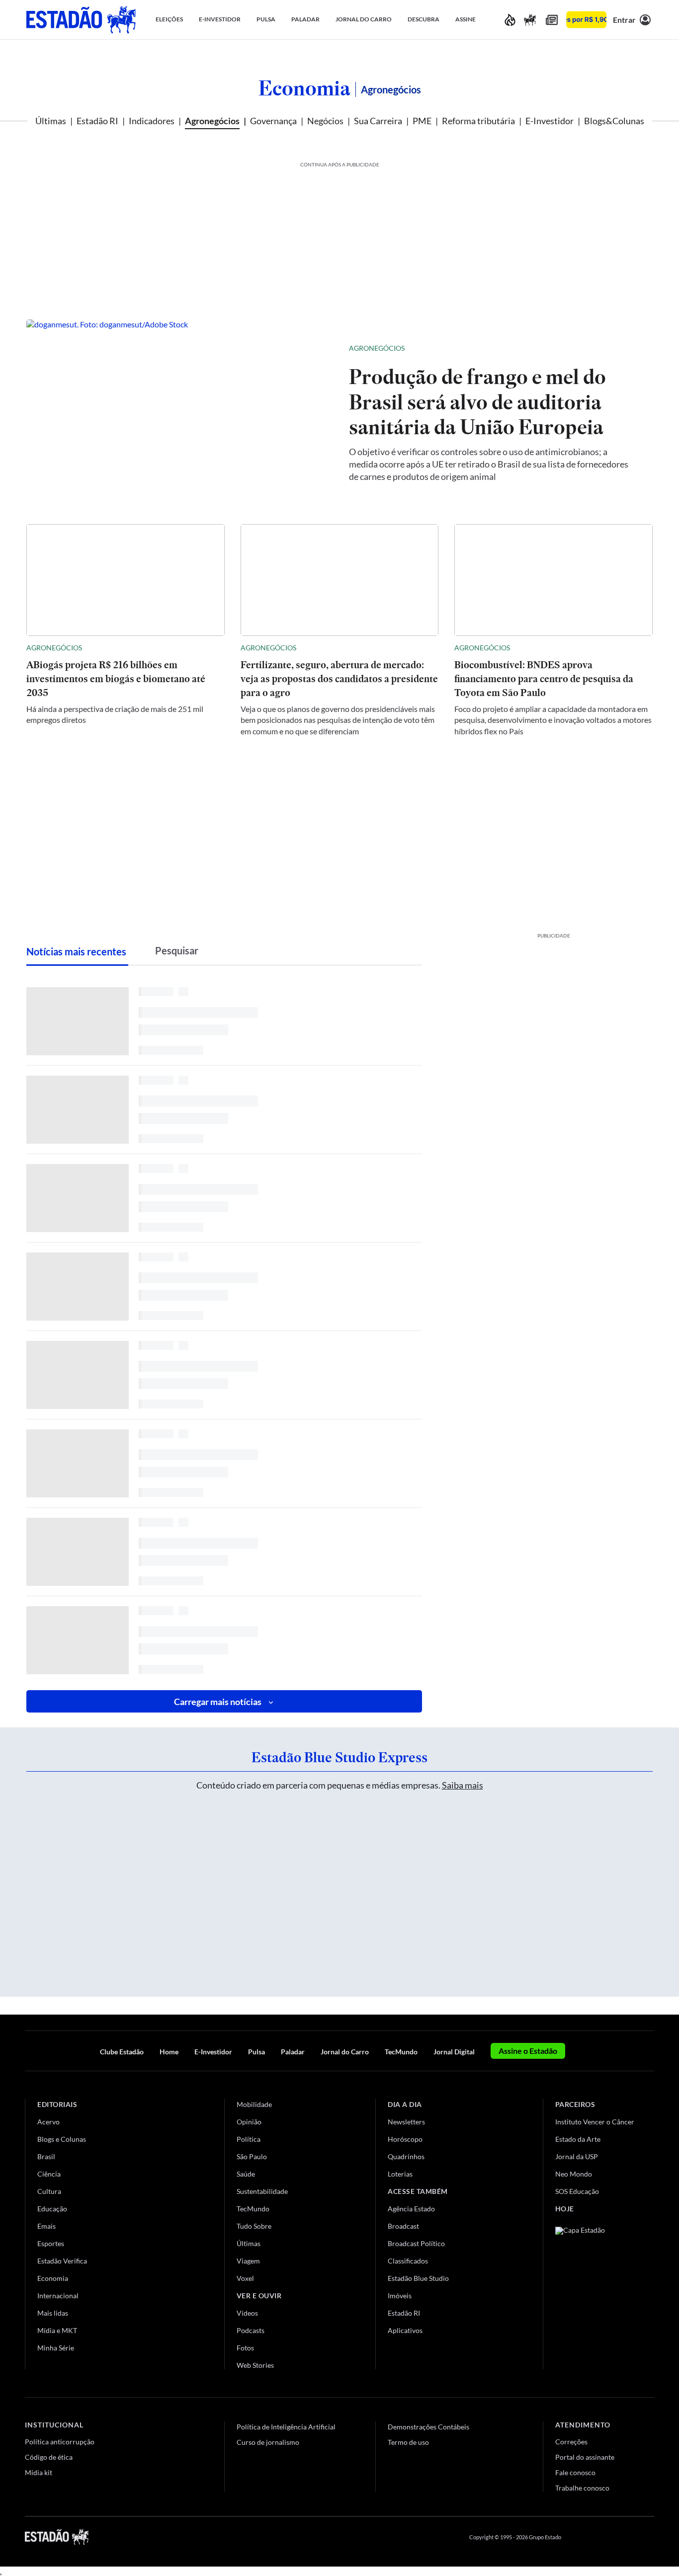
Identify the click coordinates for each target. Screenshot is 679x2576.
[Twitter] (601, 2537)
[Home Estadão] (81, 20)
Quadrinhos (406, 2156)
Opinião (249, 2122)
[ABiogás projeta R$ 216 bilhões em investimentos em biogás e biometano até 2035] (126, 580)
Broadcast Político (416, 2243)
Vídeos (247, 2313)
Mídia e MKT (57, 2330)
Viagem (248, 2261)
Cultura (49, 2191)
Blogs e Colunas (62, 2139)
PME (422, 121)
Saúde (246, 2174)
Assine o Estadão (528, 2051)
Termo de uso (408, 2442)
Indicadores (152, 121)
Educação (52, 2209)
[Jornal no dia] (595, 2294)
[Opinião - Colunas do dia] (530, 20)
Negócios (325, 121)
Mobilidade (254, 2104)
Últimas (51, 121)
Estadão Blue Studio (418, 2278)
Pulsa (256, 2052)
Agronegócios (212, 121)
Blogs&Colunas (614, 121)
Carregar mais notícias (218, 1702)
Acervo (48, 2122)
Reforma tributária (478, 121)
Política (249, 2139)
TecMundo (401, 2052)
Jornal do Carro (345, 2052)
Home (169, 2052)
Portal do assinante (585, 2457)
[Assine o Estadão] (586, 20)
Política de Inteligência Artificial (286, 2427)
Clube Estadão (122, 2052)
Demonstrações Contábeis (428, 2427)
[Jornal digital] (552, 20)
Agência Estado (411, 2209)
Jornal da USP (577, 2156)
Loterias (400, 2174)
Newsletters (406, 2122)
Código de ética (49, 2457)
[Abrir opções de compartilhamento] (629, 348)
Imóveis (400, 2296)
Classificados (408, 2261)
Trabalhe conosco (582, 2488)
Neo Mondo (574, 2174)
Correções (571, 2442)
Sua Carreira (378, 121)
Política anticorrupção (60, 2442)
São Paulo (252, 2156)
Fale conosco (575, 2472)
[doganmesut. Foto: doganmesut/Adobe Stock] (180, 412)
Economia (304, 88)
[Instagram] (626, 2537)
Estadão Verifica (62, 2261)
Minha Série (56, 2348)
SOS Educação (577, 2191)
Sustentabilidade (262, 2191)
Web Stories (255, 2365)
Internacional (58, 2296)
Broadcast (403, 2226)
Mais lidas (53, 2313)
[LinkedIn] (649, 2537)
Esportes (51, 2243)
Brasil (46, 2156)
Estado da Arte (578, 2139)
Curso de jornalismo (268, 2442)
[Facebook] (578, 2537)
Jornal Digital (454, 2052)
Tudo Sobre (254, 2226)
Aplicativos (405, 2330)
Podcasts (251, 2330)
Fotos (245, 2348)
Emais (46, 2226)
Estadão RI (97, 121)
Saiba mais (463, 1785)
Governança (273, 121)
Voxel (245, 2278)
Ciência (49, 2174)
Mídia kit (39, 2472)
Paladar (293, 2052)
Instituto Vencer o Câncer (595, 2122)
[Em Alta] (510, 20)
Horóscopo (405, 2139)
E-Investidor (550, 121)
